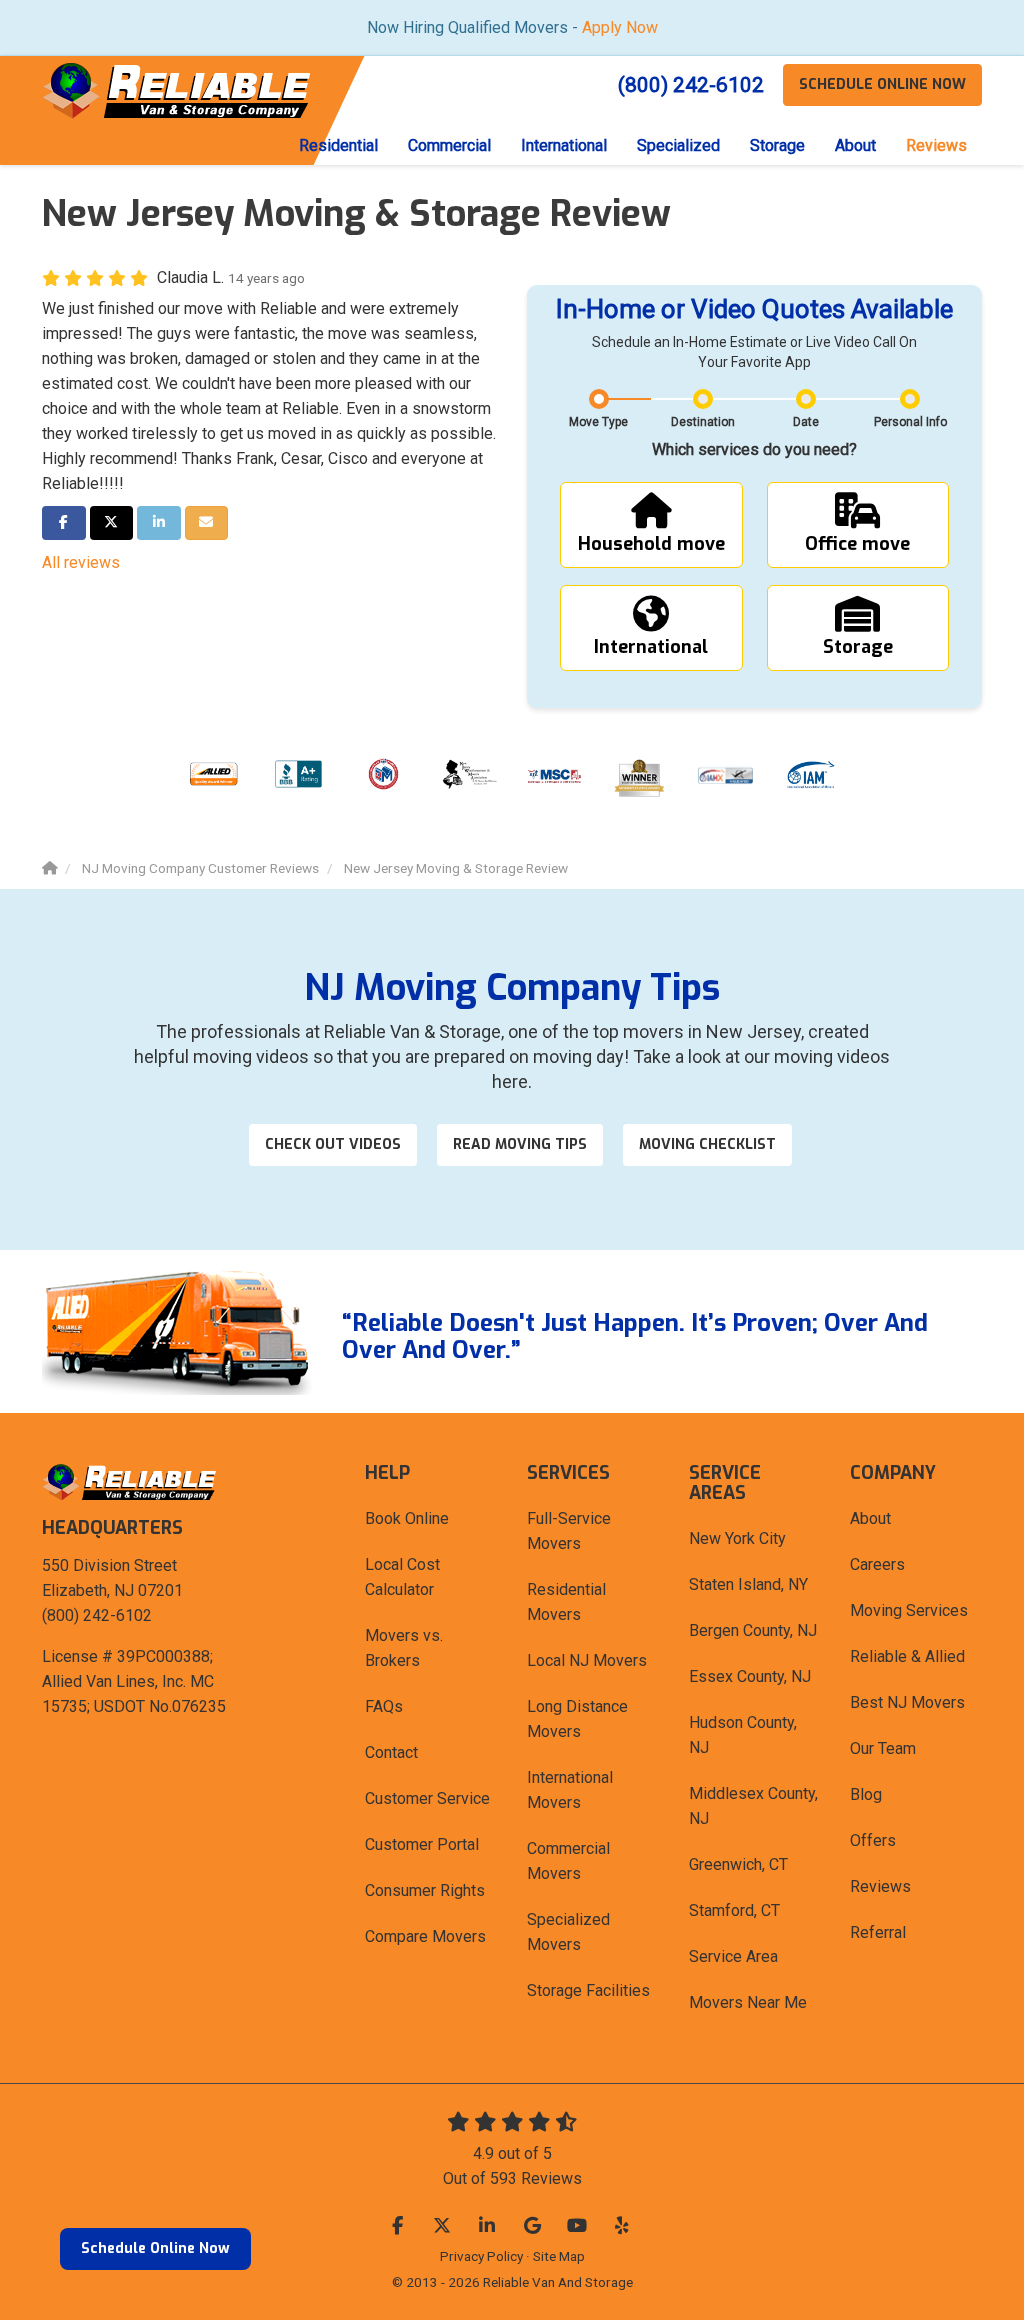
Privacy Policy (481, 2256)
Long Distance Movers (577, 1719)
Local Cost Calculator (402, 1577)
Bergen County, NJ (753, 1630)
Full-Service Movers (569, 1531)
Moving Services (909, 1610)
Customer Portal (422, 1844)
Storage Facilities (588, 1990)
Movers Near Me (748, 2002)
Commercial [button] (449, 145)
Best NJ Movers (907, 1702)
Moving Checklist (707, 1144)
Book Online (407, 1518)
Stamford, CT (734, 1910)
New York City (737, 1538)
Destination (703, 422)
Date (806, 422)
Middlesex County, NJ (753, 1806)
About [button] (855, 145)
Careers (877, 1564)
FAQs (384, 1706)
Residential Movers (566, 1602)
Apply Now (620, 27)
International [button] (564, 145)
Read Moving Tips (520, 1144)
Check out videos (333, 1144)
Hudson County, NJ (743, 1735)
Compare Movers (425, 1936)
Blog (866, 1794)
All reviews (81, 562)
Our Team (883, 1748)
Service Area (733, 1956)
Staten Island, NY (748, 1584)
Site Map (559, 2256)
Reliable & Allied (907, 1656)
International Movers (570, 1790)
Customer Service (427, 1798)
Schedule (882, 84)
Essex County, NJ (750, 1676)
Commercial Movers (568, 1861)
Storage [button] (777, 145)
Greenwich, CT (738, 1864)
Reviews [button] (936, 145)
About (870, 1518)
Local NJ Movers (587, 1660)
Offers (873, 1840)
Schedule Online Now (155, 2248)
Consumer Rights (425, 1890)
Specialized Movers (568, 1932)
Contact (391, 1752)
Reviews (880, 1886)
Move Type (598, 422)
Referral (878, 1932)
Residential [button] (338, 145)
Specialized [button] (678, 145)
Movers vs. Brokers (404, 1648)
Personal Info (910, 422)
